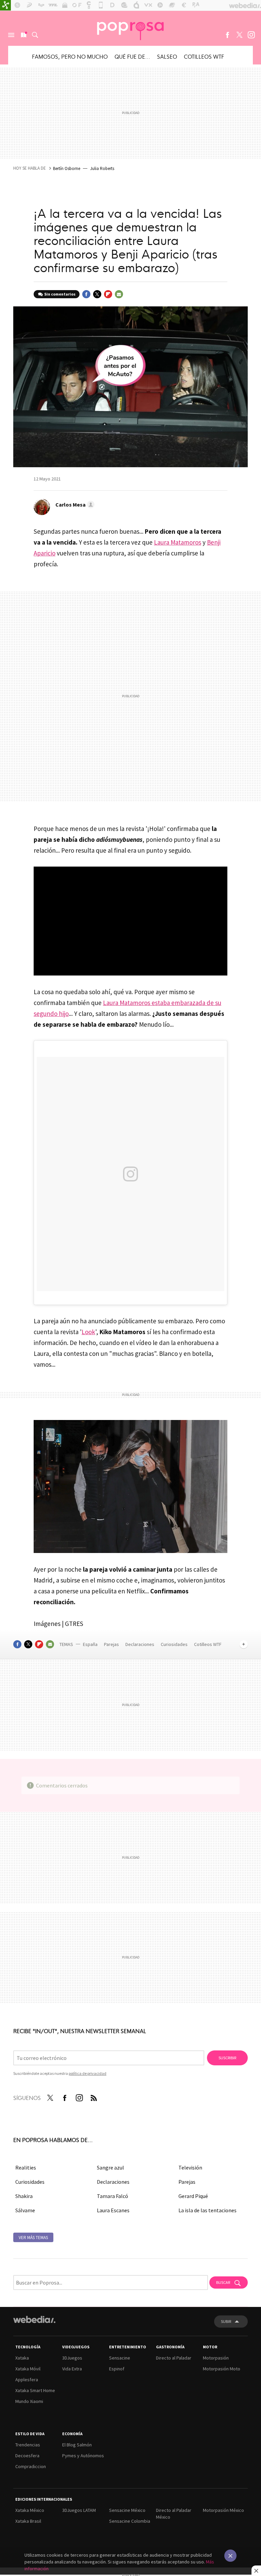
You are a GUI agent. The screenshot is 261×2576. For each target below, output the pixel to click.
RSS (94, 2097)
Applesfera (27, 2380)
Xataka (22, 2358)
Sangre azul (110, 2167)
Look (88, 1332)
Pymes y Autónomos (83, 2456)
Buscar (35, 35)
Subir (226, 2321)
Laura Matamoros (178, 542)
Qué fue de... (132, 56)
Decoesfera (27, 2456)
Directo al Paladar (174, 2358)
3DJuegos (72, 2358)
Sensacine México (127, 2510)
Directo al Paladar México (174, 2514)
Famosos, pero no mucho (70, 56)
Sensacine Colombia (130, 2521)
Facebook (227, 35)
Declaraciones (140, 1644)
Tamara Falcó (112, 2196)
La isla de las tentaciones (207, 2210)
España (90, 1644)
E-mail (119, 294)
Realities (26, 2167)
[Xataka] (5, 5)
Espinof (117, 2369)
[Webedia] (34, 2319)
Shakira (24, 2196)
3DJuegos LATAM (79, 2510)
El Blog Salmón (77, 2445)
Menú (11, 35)
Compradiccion (31, 2466)
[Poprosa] (130, 28)
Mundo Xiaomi (29, 2401)
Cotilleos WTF (204, 56)
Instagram (251, 35)
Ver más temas (33, 2238)
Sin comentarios (60, 294)
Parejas (112, 1644)
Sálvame (25, 2210)
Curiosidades (175, 1644)
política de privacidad (88, 2073)
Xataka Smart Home (35, 2390)
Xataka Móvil (28, 2369)
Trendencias (28, 2445)
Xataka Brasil (28, 2521)
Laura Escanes (113, 2210)
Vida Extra (72, 2369)
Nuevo (23, 35)
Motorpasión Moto (222, 2369)
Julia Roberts (102, 168)
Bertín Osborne (67, 168)
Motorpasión (216, 2358)
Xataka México (30, 2510)
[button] (74, 505)
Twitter (239, 35)
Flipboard (108, 294)
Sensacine (120, 2358)
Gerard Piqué (193, 2196)
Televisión (190, 2167)
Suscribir (227, 2058)
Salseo (167, 56)
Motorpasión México (223, 2510)
